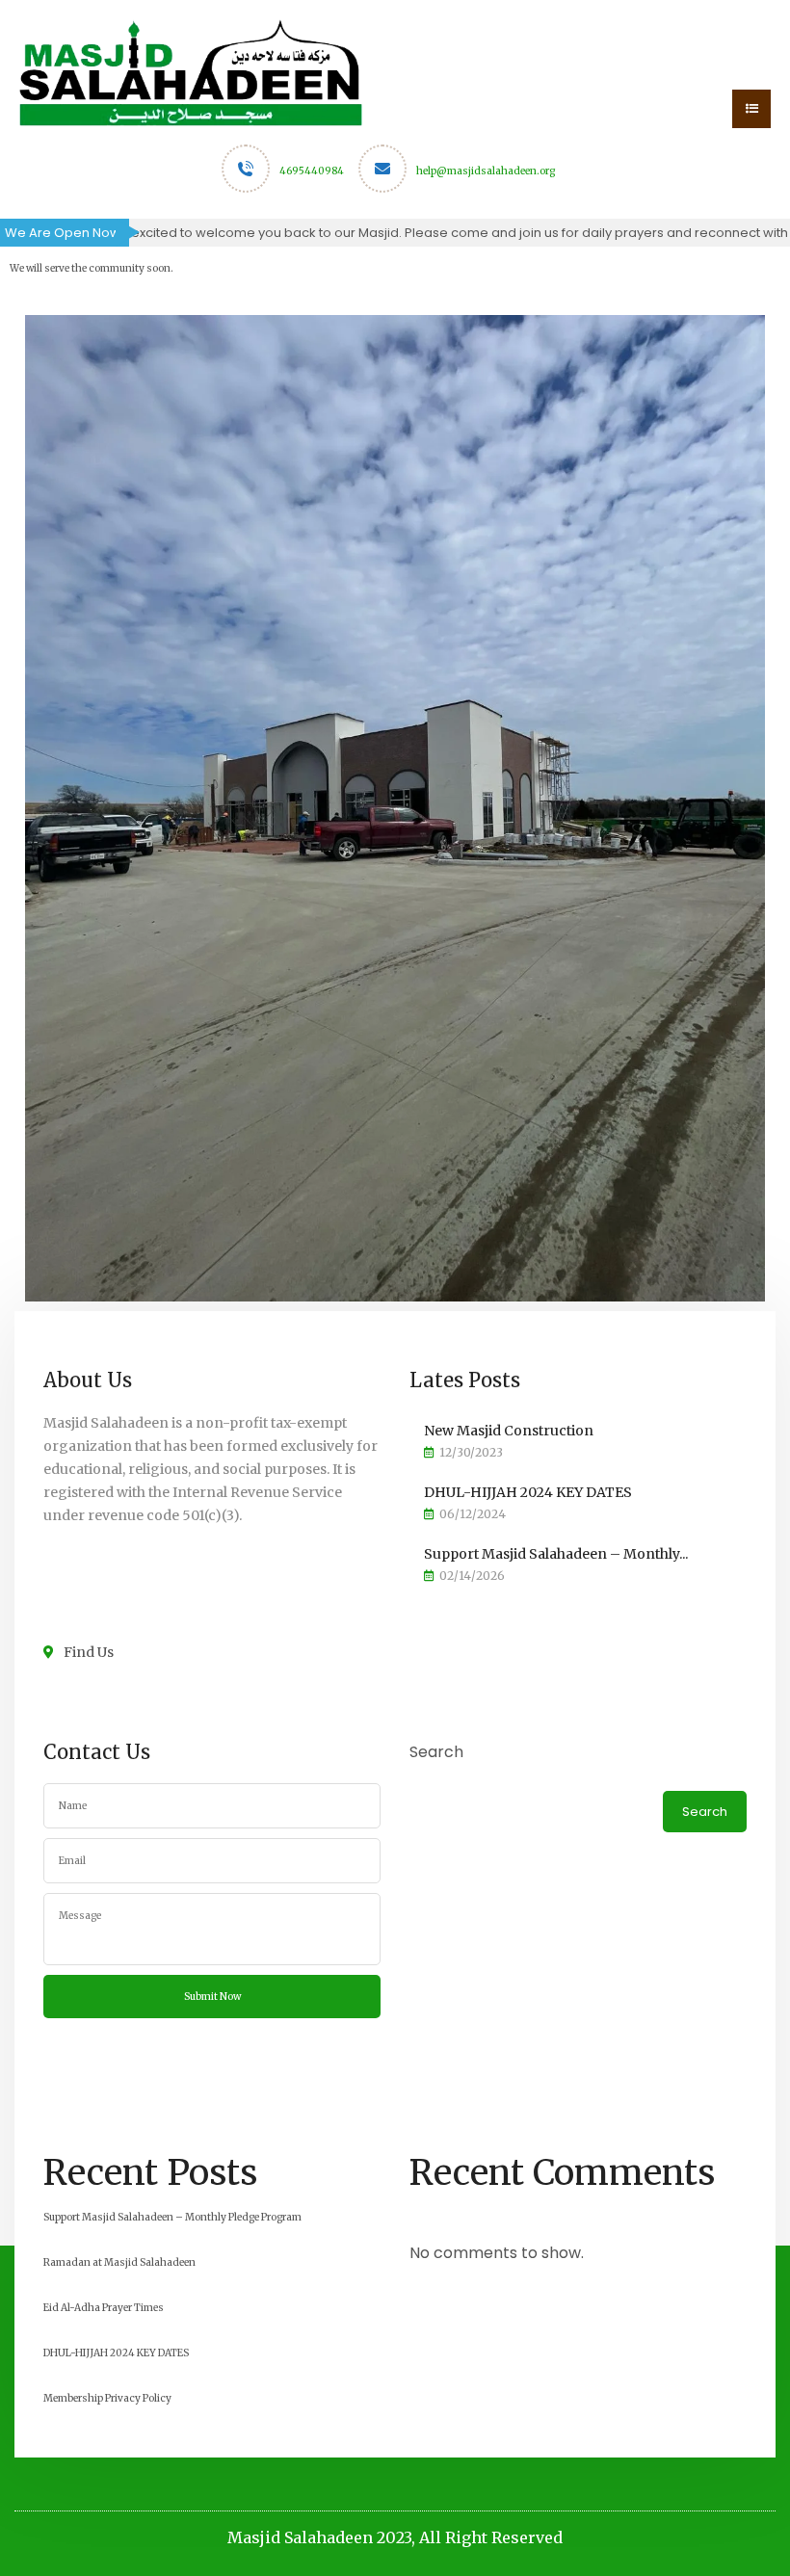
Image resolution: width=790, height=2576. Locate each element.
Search (436, 1752)
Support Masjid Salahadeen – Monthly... (556, 1554)
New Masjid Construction (509, 1431)
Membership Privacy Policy (107, 2398)
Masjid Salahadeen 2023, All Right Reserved (395, 2537)
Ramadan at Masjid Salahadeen (119, 2262)
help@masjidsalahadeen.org (486, 171)
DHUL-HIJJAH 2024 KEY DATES (528, 1492)
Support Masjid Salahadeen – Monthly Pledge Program (172, 2217)
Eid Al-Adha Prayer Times (104, 2308)
